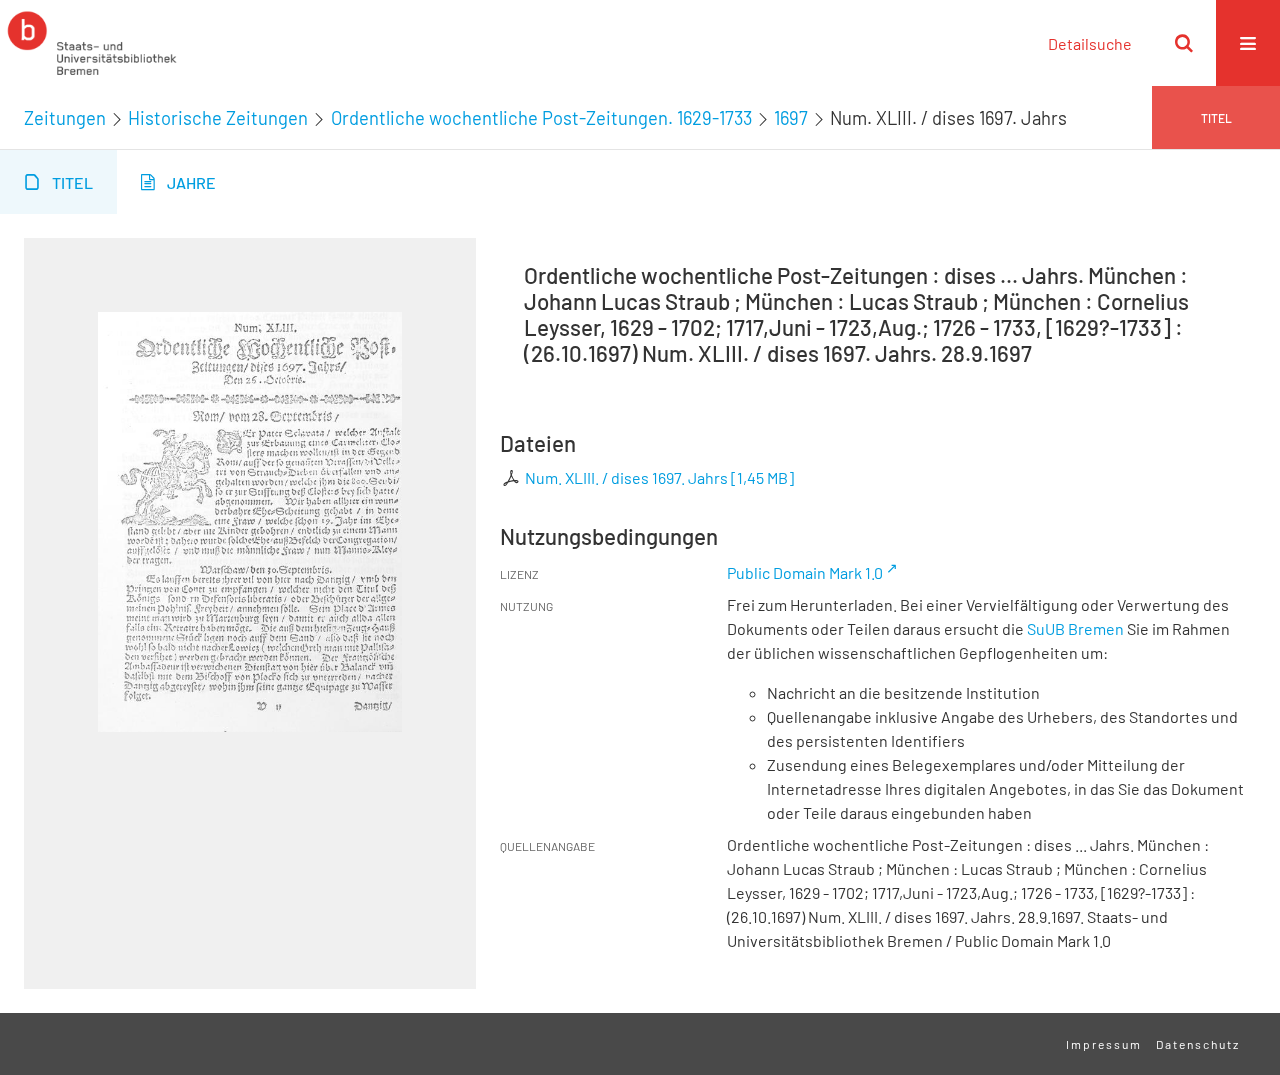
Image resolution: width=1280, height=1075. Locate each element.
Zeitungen (65, 118)
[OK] (1184, 43)
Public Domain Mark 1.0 (805, 572)
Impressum (1104, 1044)
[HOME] (92, 43)
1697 (791, 118)
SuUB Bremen (1075, 628)
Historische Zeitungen (218, 118)
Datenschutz (1198, 1044)
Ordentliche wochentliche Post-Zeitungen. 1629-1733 (541, 118)
